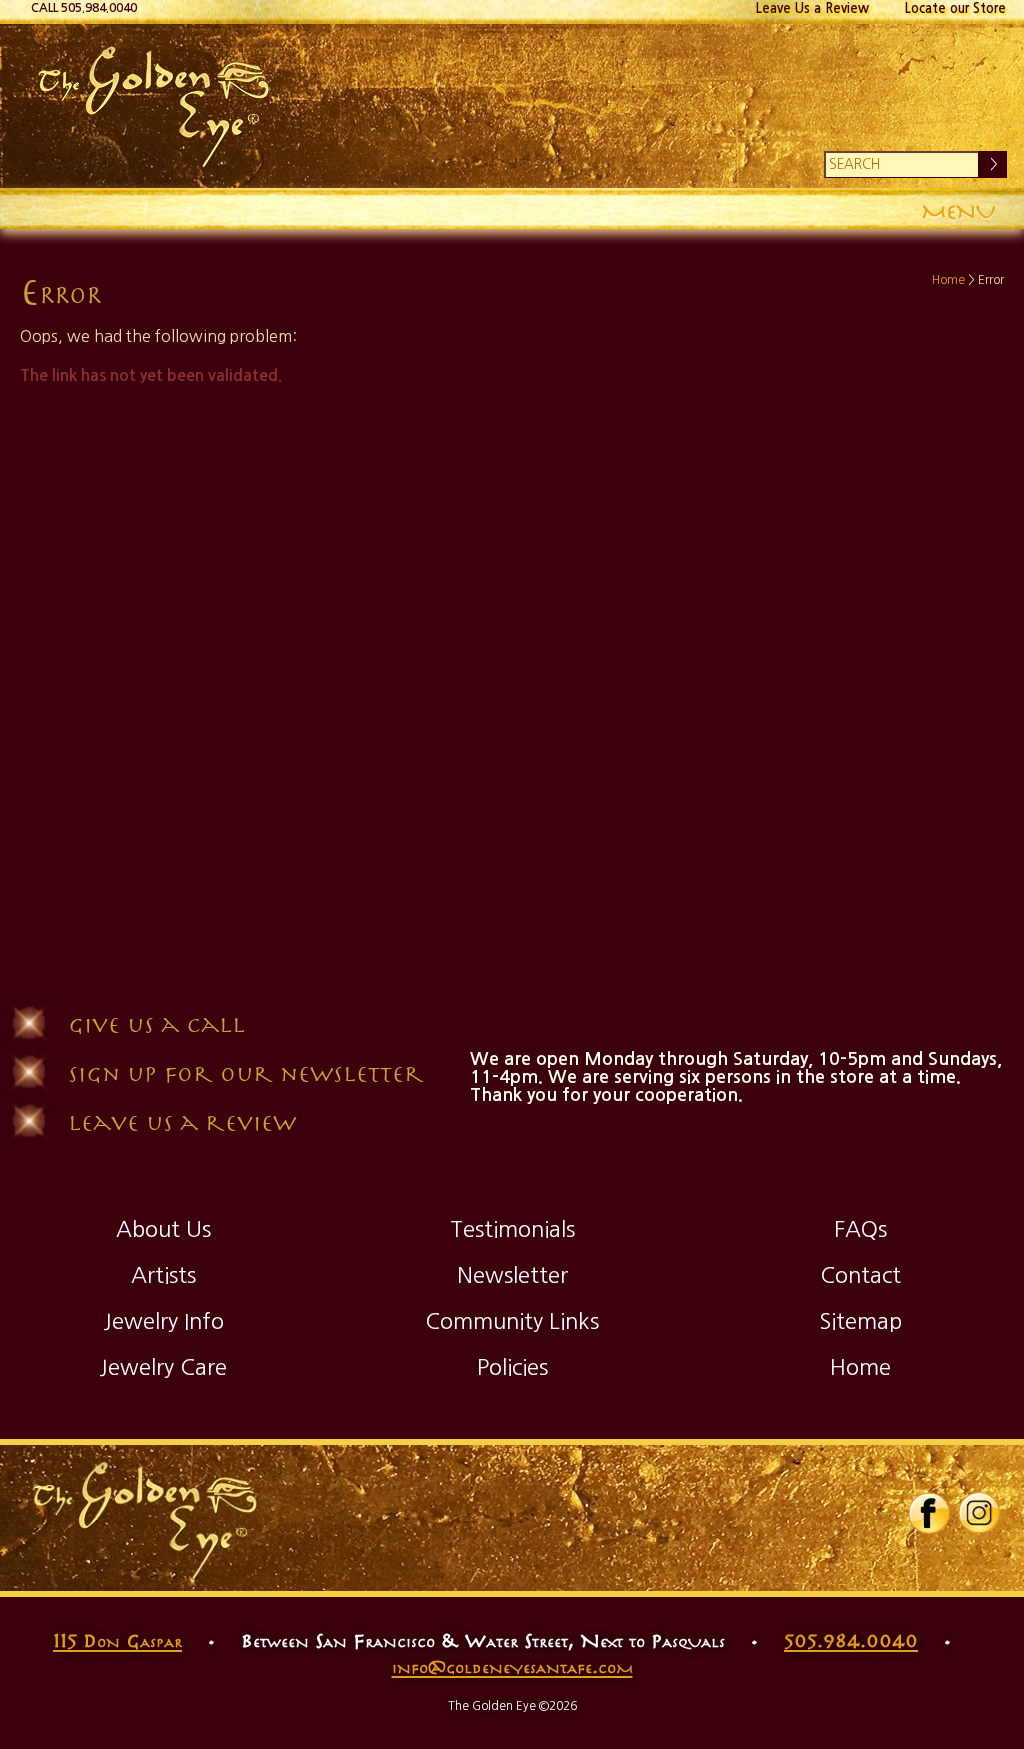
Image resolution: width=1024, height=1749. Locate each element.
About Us (163, 1229)
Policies (512, 1367)
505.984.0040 (851, 1640)
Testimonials (512, 1229)
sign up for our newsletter (246, 1072)
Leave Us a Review (812, 8)
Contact (860, 1275)
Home (948, 280)
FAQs (860, 1229)
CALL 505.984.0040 (84, 8)
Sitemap (860, 1321)
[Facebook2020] (929, 1530)
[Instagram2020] (979, 1530)
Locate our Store (955, 8)
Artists (163, 1275)
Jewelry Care (163, 1367)
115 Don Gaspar (117, 1640)
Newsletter (512, 1275)
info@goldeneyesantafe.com (512, 1666)
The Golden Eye (511, 106)
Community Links (512, 1321)
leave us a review (182, 1121)
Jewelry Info (163, 1321)
